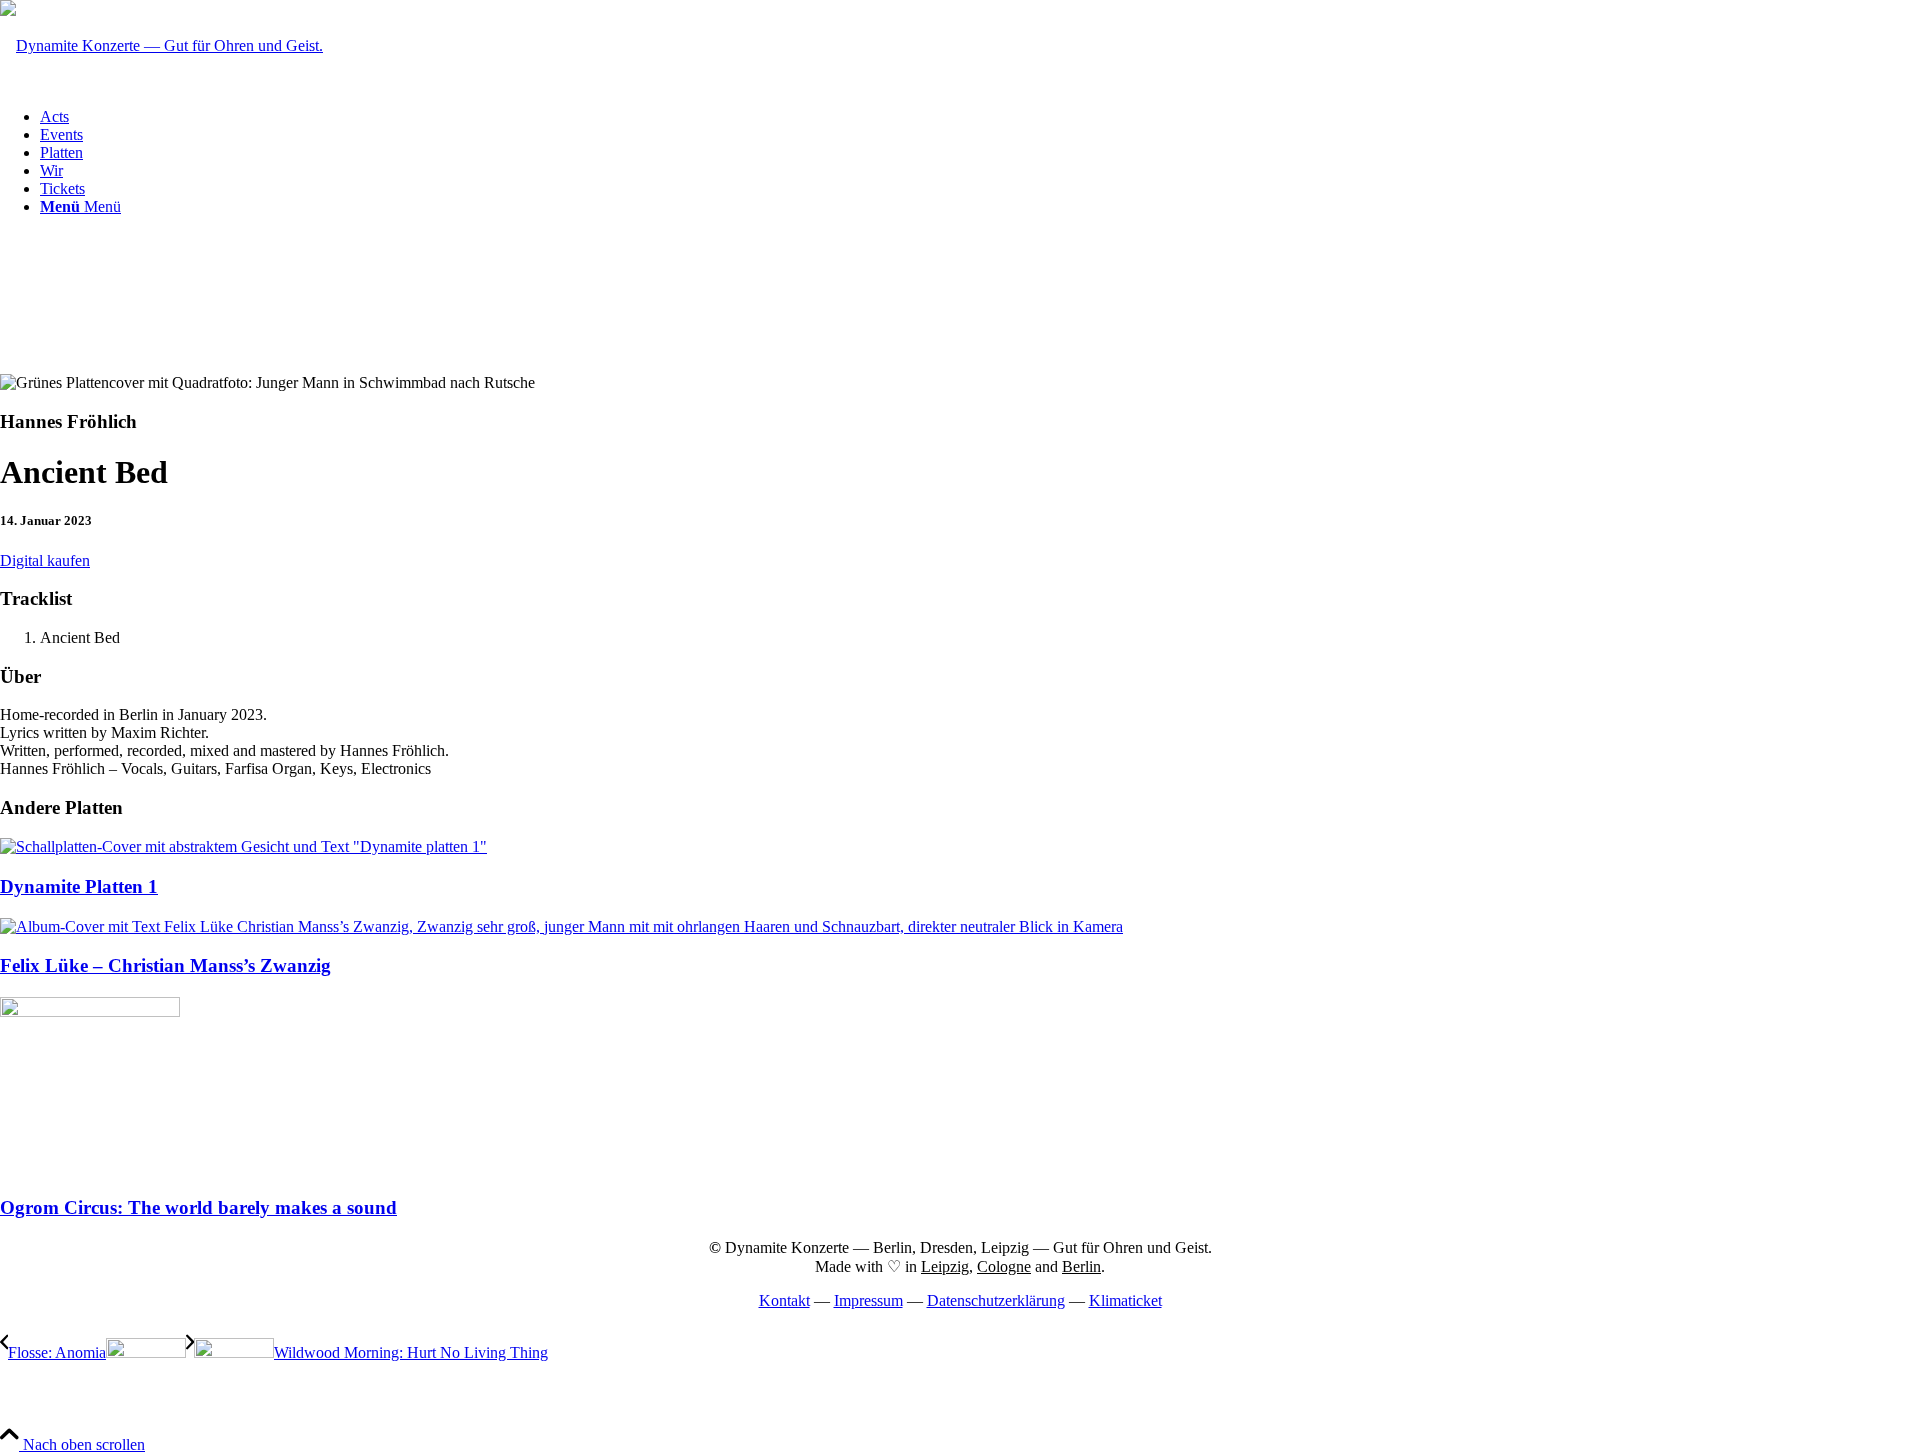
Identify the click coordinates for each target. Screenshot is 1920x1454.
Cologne (1004, 1266)
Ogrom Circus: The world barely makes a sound (198, 1207)
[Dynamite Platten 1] (243, 846)
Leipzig (945, 1266)
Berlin (1081, 1266)
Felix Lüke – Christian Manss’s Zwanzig (165, 965)
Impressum (868, 1300)
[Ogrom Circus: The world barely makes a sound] (90, 1011)
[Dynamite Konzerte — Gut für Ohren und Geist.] (161, 45)
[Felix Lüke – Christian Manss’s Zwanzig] (561, 926)
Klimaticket (1125, 1300)
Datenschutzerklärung (996, 1300)
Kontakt (784, 1300)
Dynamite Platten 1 (79, 886)
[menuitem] (980, 117)
